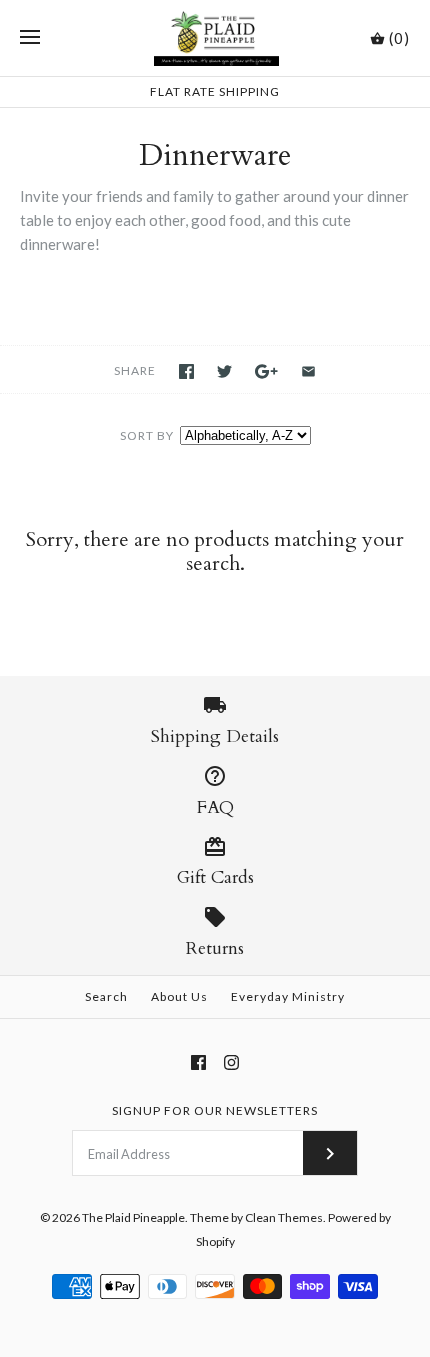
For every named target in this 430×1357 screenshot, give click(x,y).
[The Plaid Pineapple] (215, 38)
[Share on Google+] (266, 371)
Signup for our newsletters (215, 1110)
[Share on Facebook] (186, 371)
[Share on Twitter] (224, 371)
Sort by (147, 435)
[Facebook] (198, 1062)
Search (106, 996)
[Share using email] (308, 371)
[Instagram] (231, 1062)
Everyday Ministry (288, 996)
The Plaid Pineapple (133, 1217)
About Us (179, 996)
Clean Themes (284, 1217)
